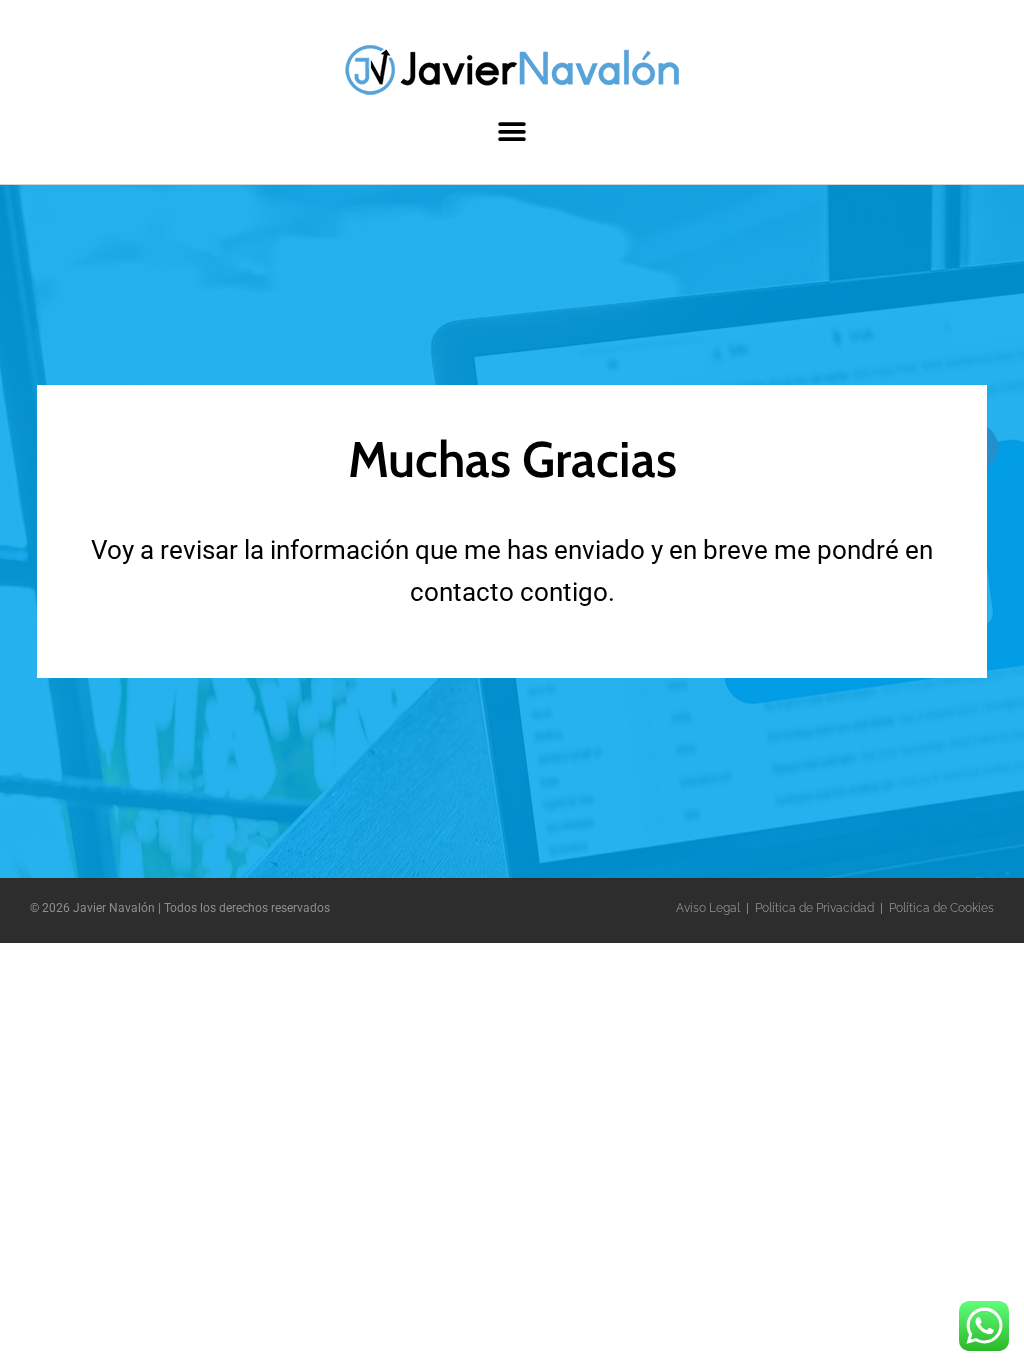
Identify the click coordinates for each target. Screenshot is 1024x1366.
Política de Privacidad (814, 908)
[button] (512, 131)
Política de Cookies (941, 908)
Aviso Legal (708, 908)
